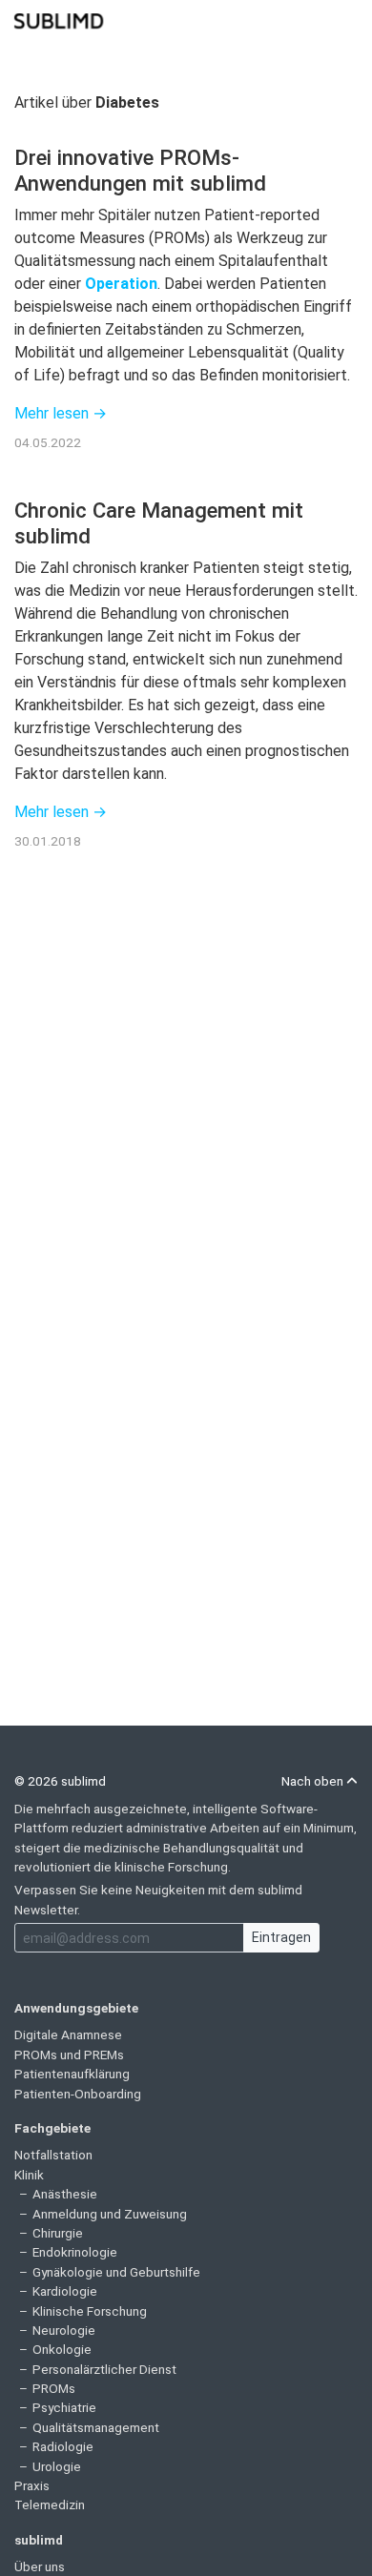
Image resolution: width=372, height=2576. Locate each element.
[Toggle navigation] (345, 19)
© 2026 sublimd (60, 1781)
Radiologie (63, 2446)
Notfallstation (53, 2155)
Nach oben (314, 1781)
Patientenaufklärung (72, 2074)
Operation (121, 284)
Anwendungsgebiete (76, 2008)
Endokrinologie (75, 2252)
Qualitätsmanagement (96, 2427)
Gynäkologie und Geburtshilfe (116, 2272)
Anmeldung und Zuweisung (110, 2214)
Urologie (57, 2466)
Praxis (32, 2485)
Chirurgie (58, 2233)
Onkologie (62, 2349)
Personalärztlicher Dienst (104, 2369)
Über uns (40, 2566)
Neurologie (64, 2330)
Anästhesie (65, 2194)
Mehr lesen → (61, 413)
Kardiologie (65, 2291)
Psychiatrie (64, 2407)
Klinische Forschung (90, 2311)
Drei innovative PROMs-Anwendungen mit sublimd (140, 170)
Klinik (29, 2175)
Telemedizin (50, 2504)
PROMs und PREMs (69, 2055)
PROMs (54, 2388)
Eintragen (281, 1937)
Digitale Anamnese (68, 2034)
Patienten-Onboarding (78, 2094)
